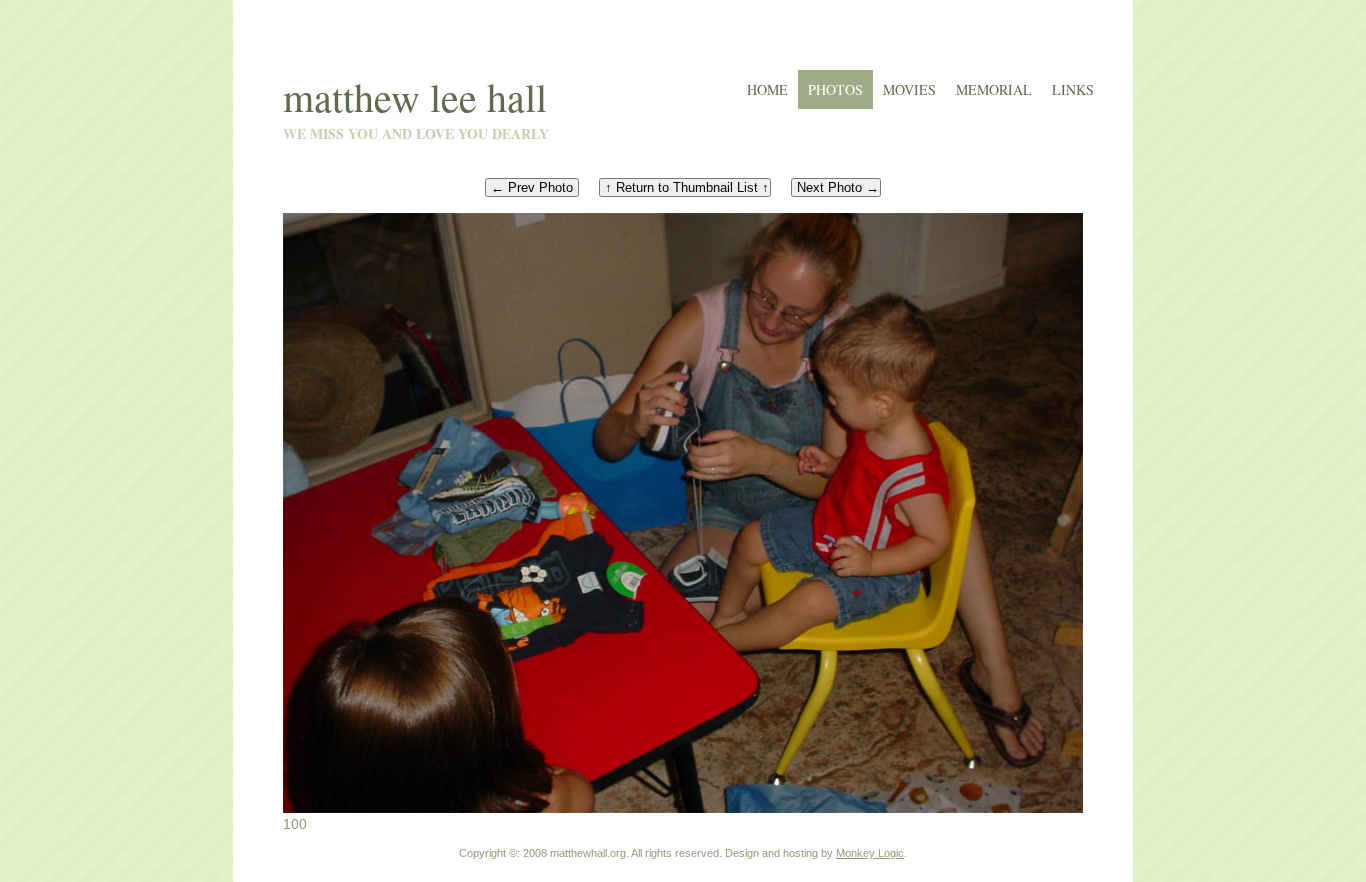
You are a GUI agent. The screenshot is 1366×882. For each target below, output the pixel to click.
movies (909, 89)
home (767, 89)
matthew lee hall (415, 96)
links (1073, 89)
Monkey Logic (870, 853)
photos (835, 89)
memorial (994, 89)
